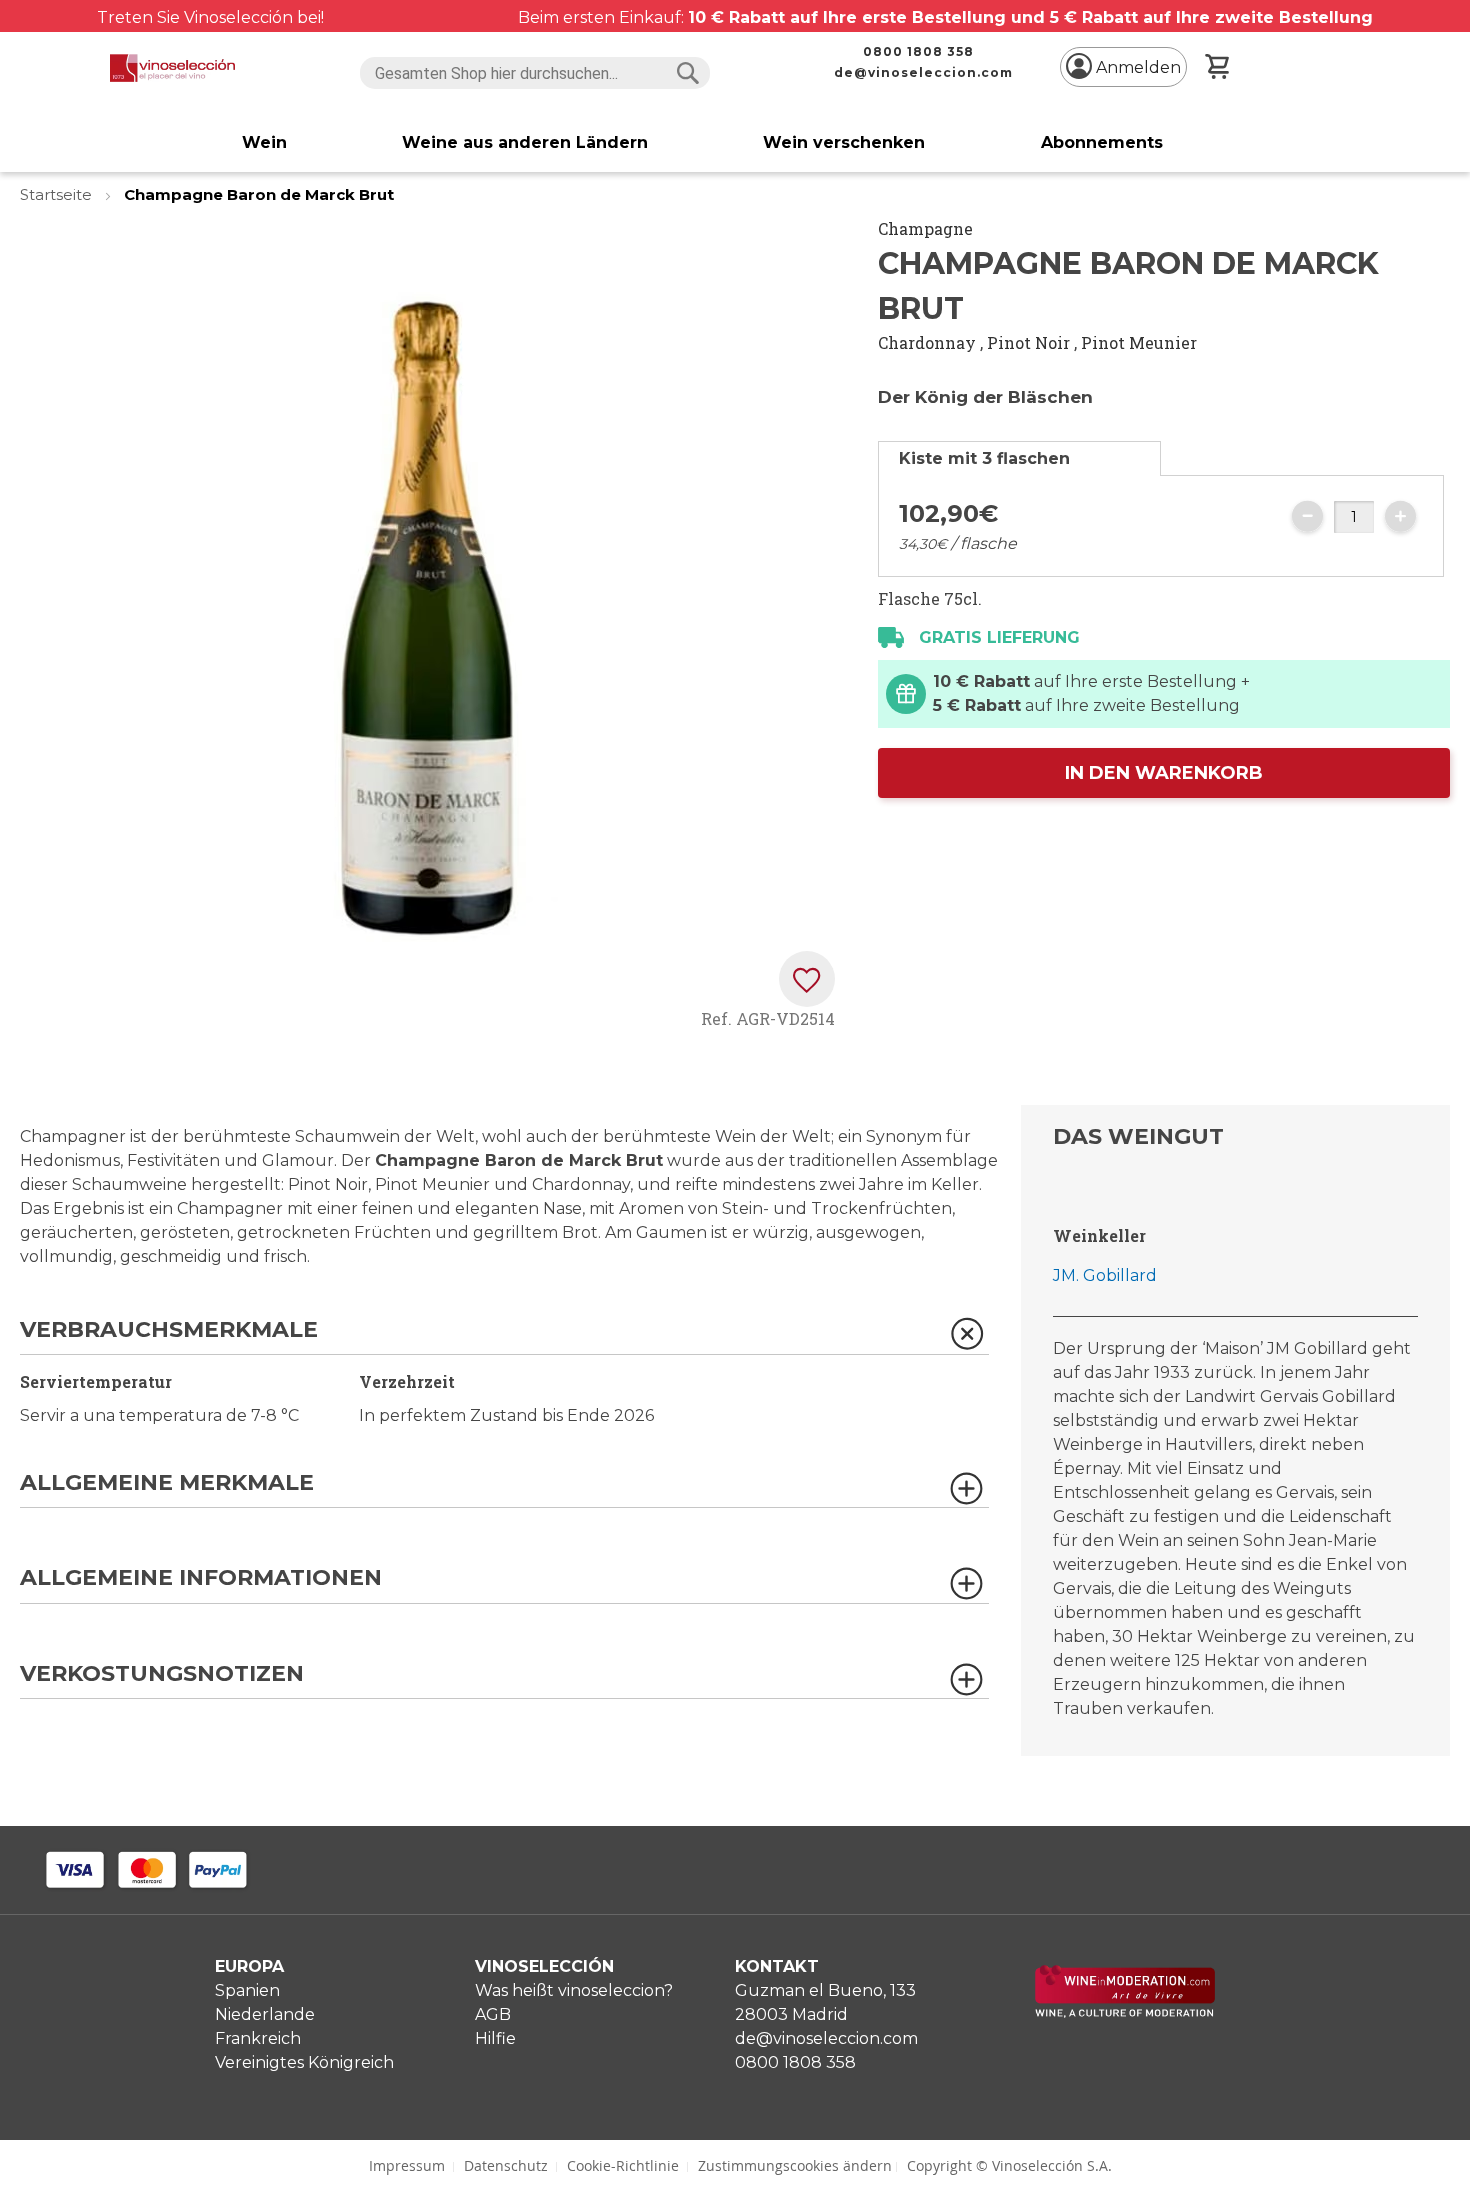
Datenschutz (506, 2165)
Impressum (407, 2165)
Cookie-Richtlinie (623, 2165)
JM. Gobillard (1105, 1275)
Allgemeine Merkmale (167, 1483)
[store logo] (172, 68)
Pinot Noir (1028, 342)
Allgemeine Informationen (201, 1578)
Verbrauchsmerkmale (169, 1330)
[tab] (1019, 458)
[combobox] (535, 73)
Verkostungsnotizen (162, 1674)
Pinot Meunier (1139, 342)
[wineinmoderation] (1125, 2012)
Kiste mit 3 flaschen (984, 458)
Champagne (925, 228)
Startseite (58, 194)
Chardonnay (927, 342)
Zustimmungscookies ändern (795, 2165)
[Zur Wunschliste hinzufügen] (807, 979)
